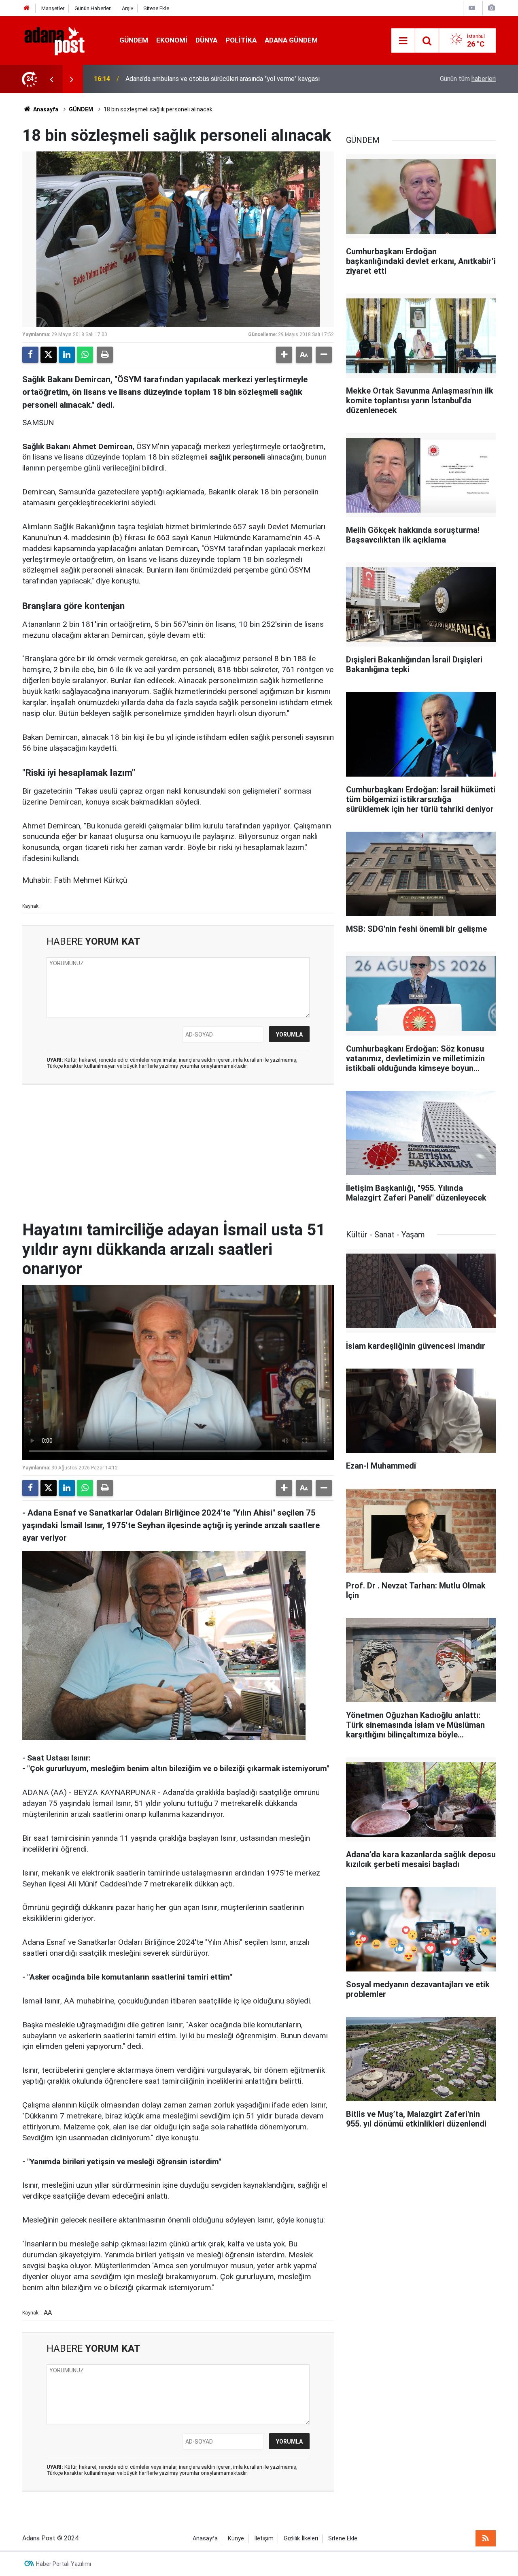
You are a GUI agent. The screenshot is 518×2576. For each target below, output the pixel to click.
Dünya (206, 40)
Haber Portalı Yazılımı (64, 2564)
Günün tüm (468, 79)
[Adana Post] (63, 40)
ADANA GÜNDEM (291, 40)
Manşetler (53, 8)
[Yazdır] (105, 355)
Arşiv (127, 8)
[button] (284, 355)
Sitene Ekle (156, 8)
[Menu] (403, 41)
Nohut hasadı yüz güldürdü (163, 79)
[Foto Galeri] (491, 8)
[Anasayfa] (27, 8)
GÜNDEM (134, 40)
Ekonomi (172, 40)
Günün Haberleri (93, 8)
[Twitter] (49, 355)
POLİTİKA (241, 40)
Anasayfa (45, 109)
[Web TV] (472, 8)
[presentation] (51, 79)
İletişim (264, 2539)
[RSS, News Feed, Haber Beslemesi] (486, 2538)
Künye (236, 2539)
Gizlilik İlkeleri (301, 2539)
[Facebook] (30, 355)
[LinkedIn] (67, 355)
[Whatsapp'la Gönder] (85, 355)
